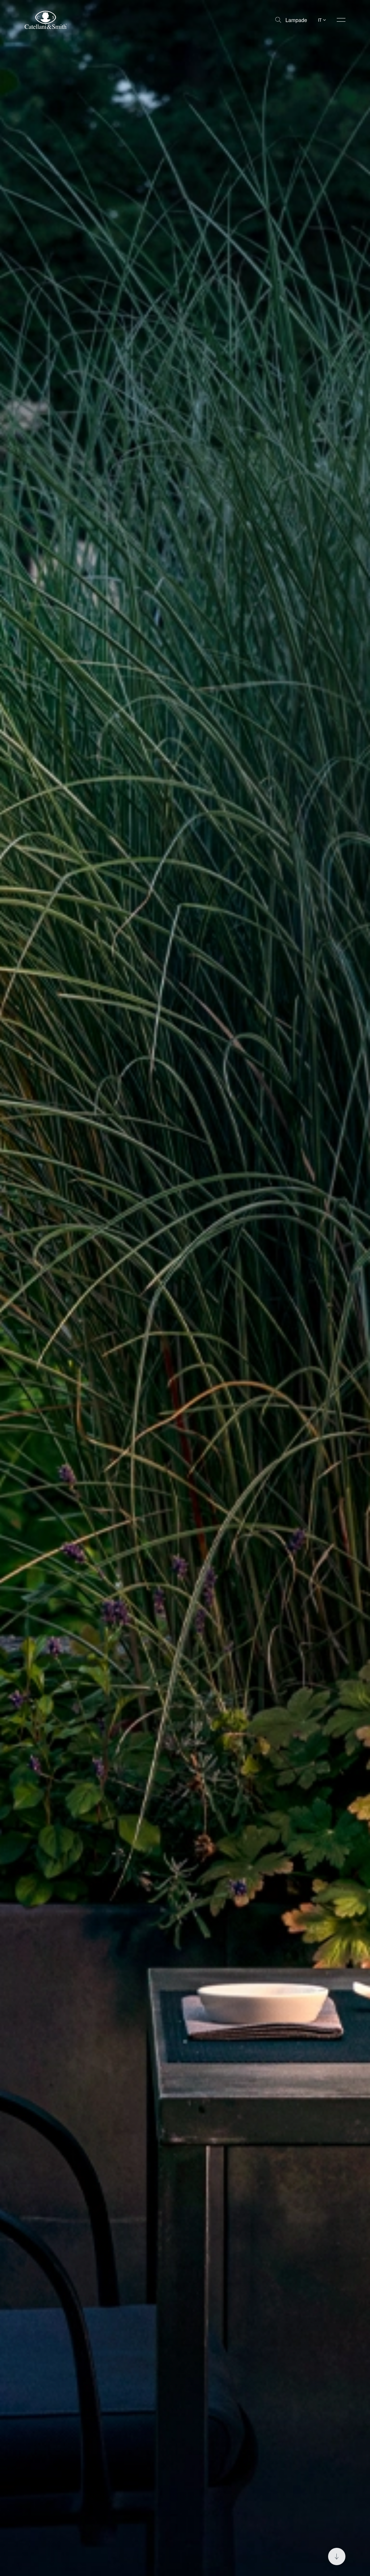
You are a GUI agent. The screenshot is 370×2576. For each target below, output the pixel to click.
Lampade (296, 20)
